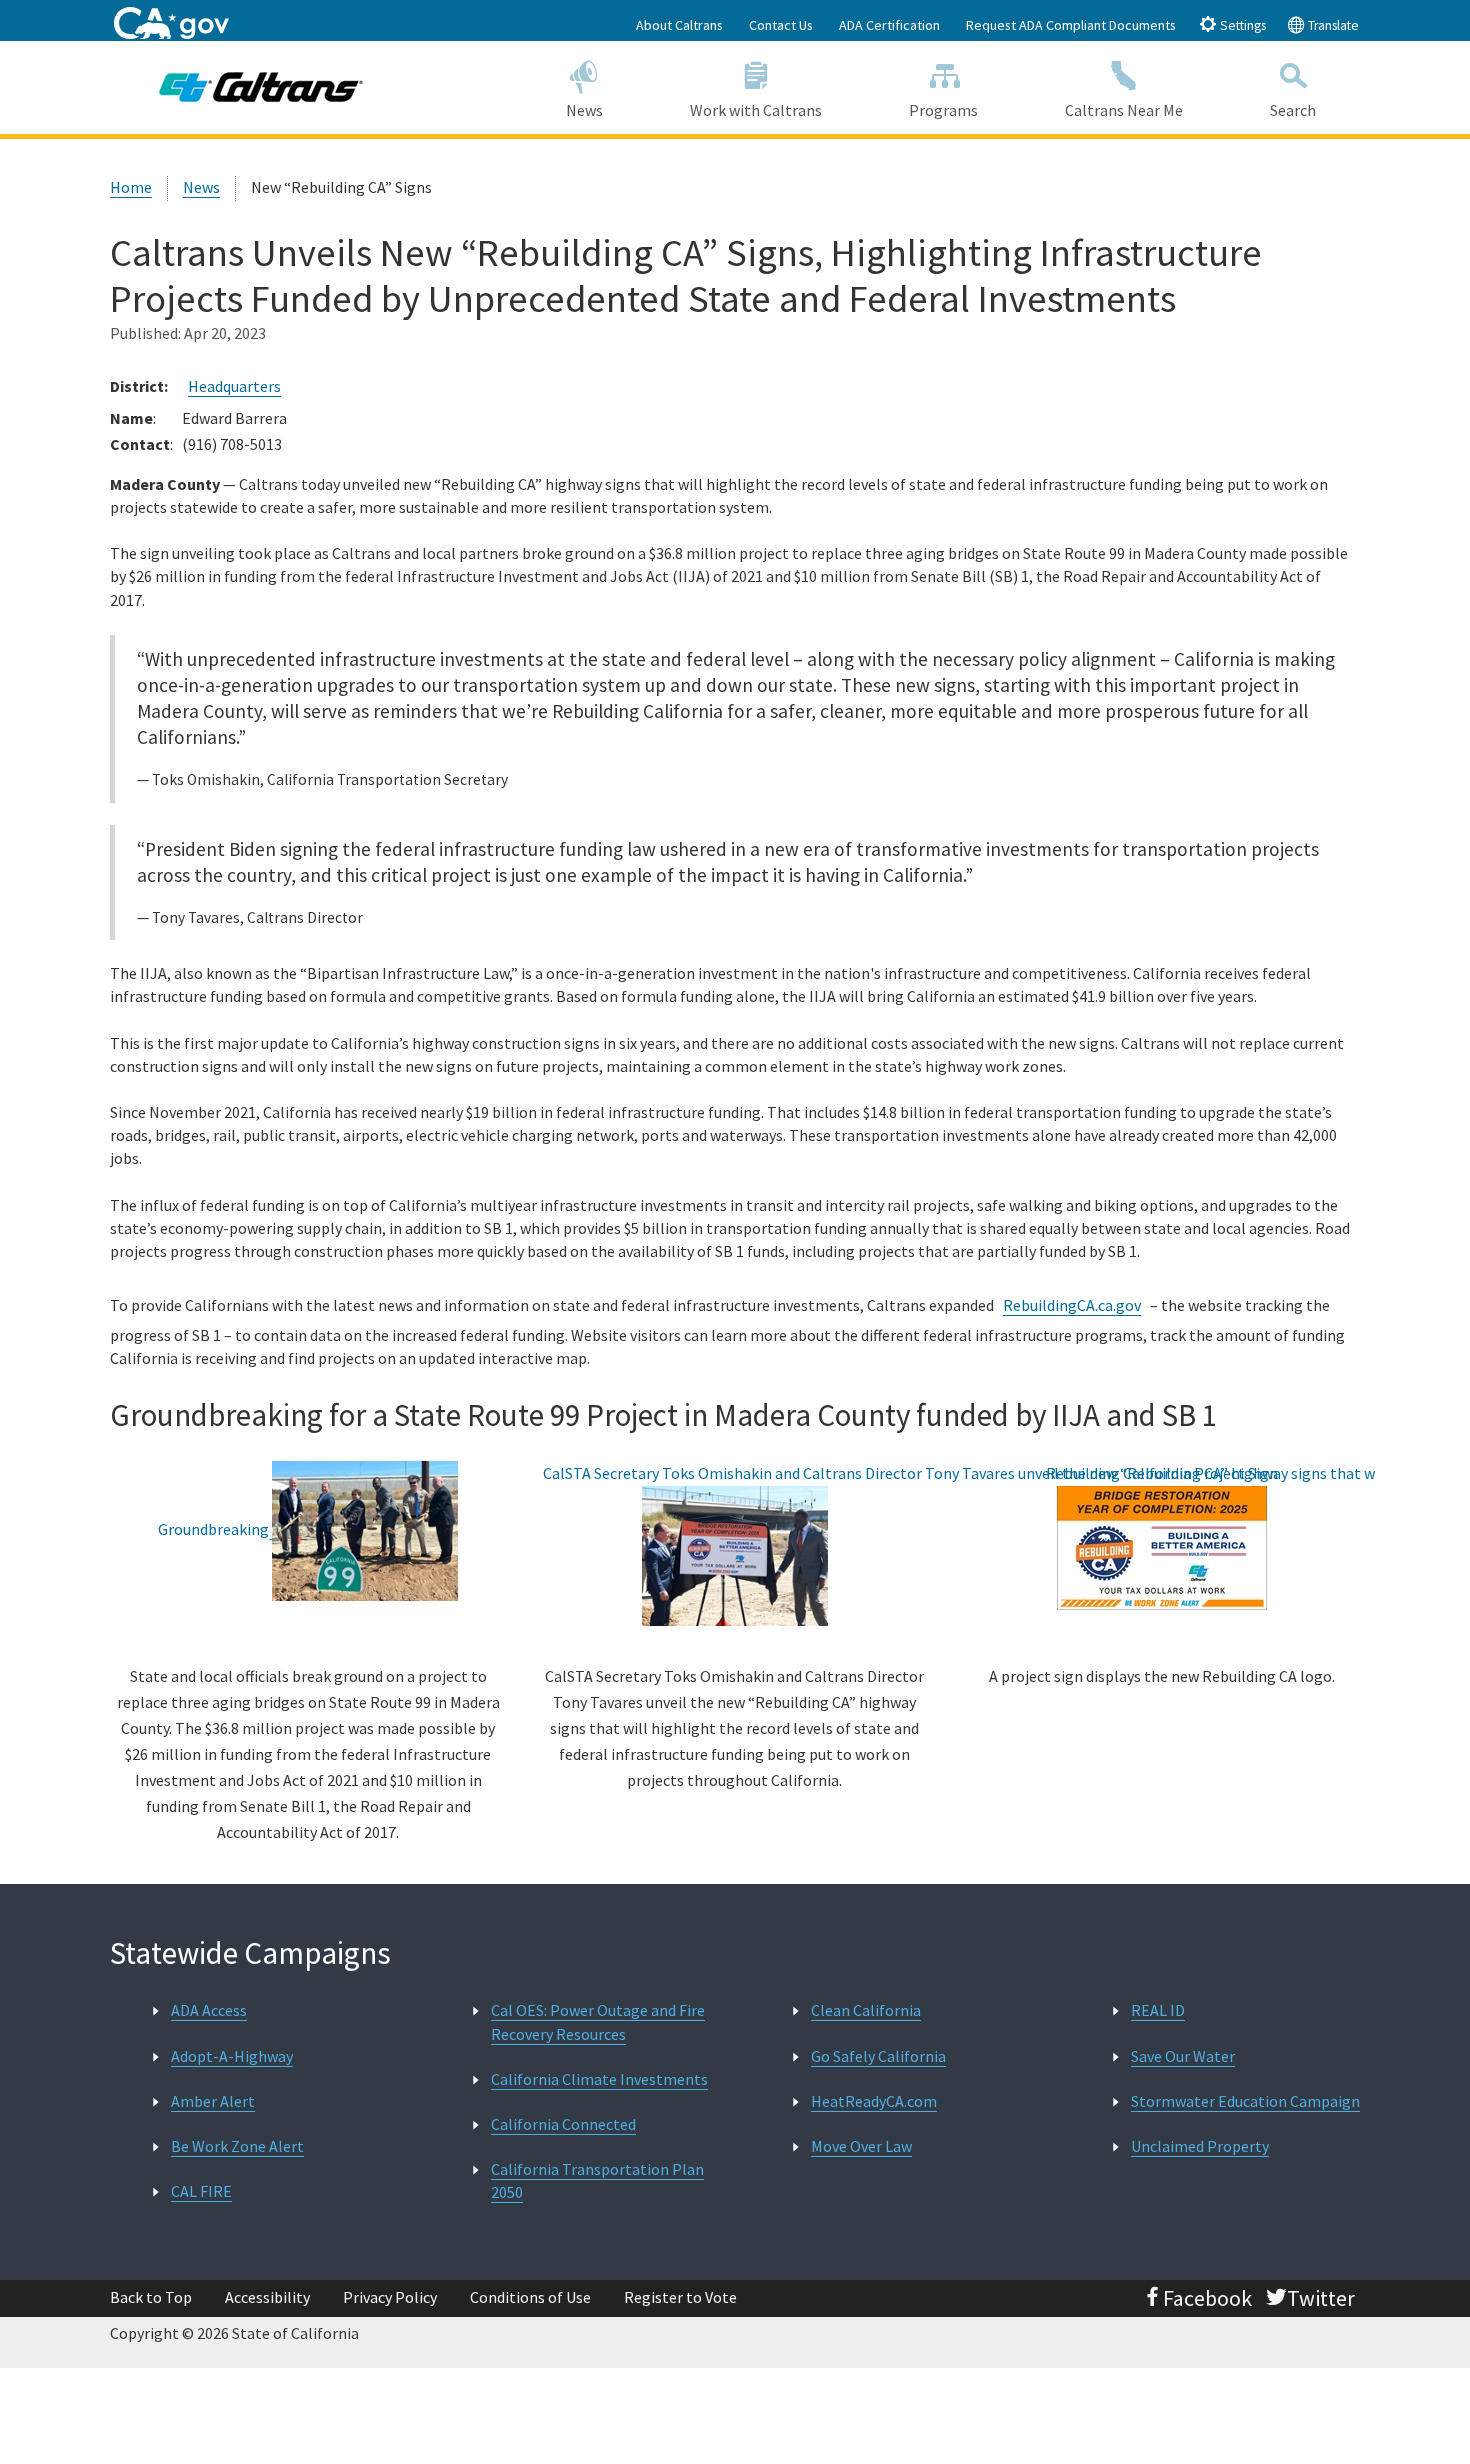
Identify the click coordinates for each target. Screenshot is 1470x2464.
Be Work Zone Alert (237, 2146)
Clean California (866, 2010)
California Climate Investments (599, 2079)
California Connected (563, 2124)
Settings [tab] (1241, 25)
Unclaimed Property (1200, 2146)
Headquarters (234, 386)
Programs (943, 110)
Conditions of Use (530, 2297)
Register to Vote (680, 2297)
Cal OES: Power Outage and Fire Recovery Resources (598, 2021)
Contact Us (781, 25)
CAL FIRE (201, 2191)
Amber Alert (213, 2101)
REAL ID (1158, 2010)
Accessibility (267, 2297)
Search (1293, 110)
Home (131, 187)
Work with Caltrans (756, 110)
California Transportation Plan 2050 (597, 2180)
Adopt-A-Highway (232, 2056)
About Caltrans (679, 25)
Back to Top (151, 2297)
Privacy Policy (390, 2297)
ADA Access (209, 2010)
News (584, 110)
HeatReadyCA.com (874, 2101)
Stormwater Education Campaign (1245, 2101)
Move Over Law (861, 2146)
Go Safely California (878, 2056)
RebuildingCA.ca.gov (1072, 1305)
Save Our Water (1183, 2056)
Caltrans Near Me (1124, 110)
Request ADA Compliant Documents (1071, 25)
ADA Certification (889, 25)
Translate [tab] (1332, 25)
